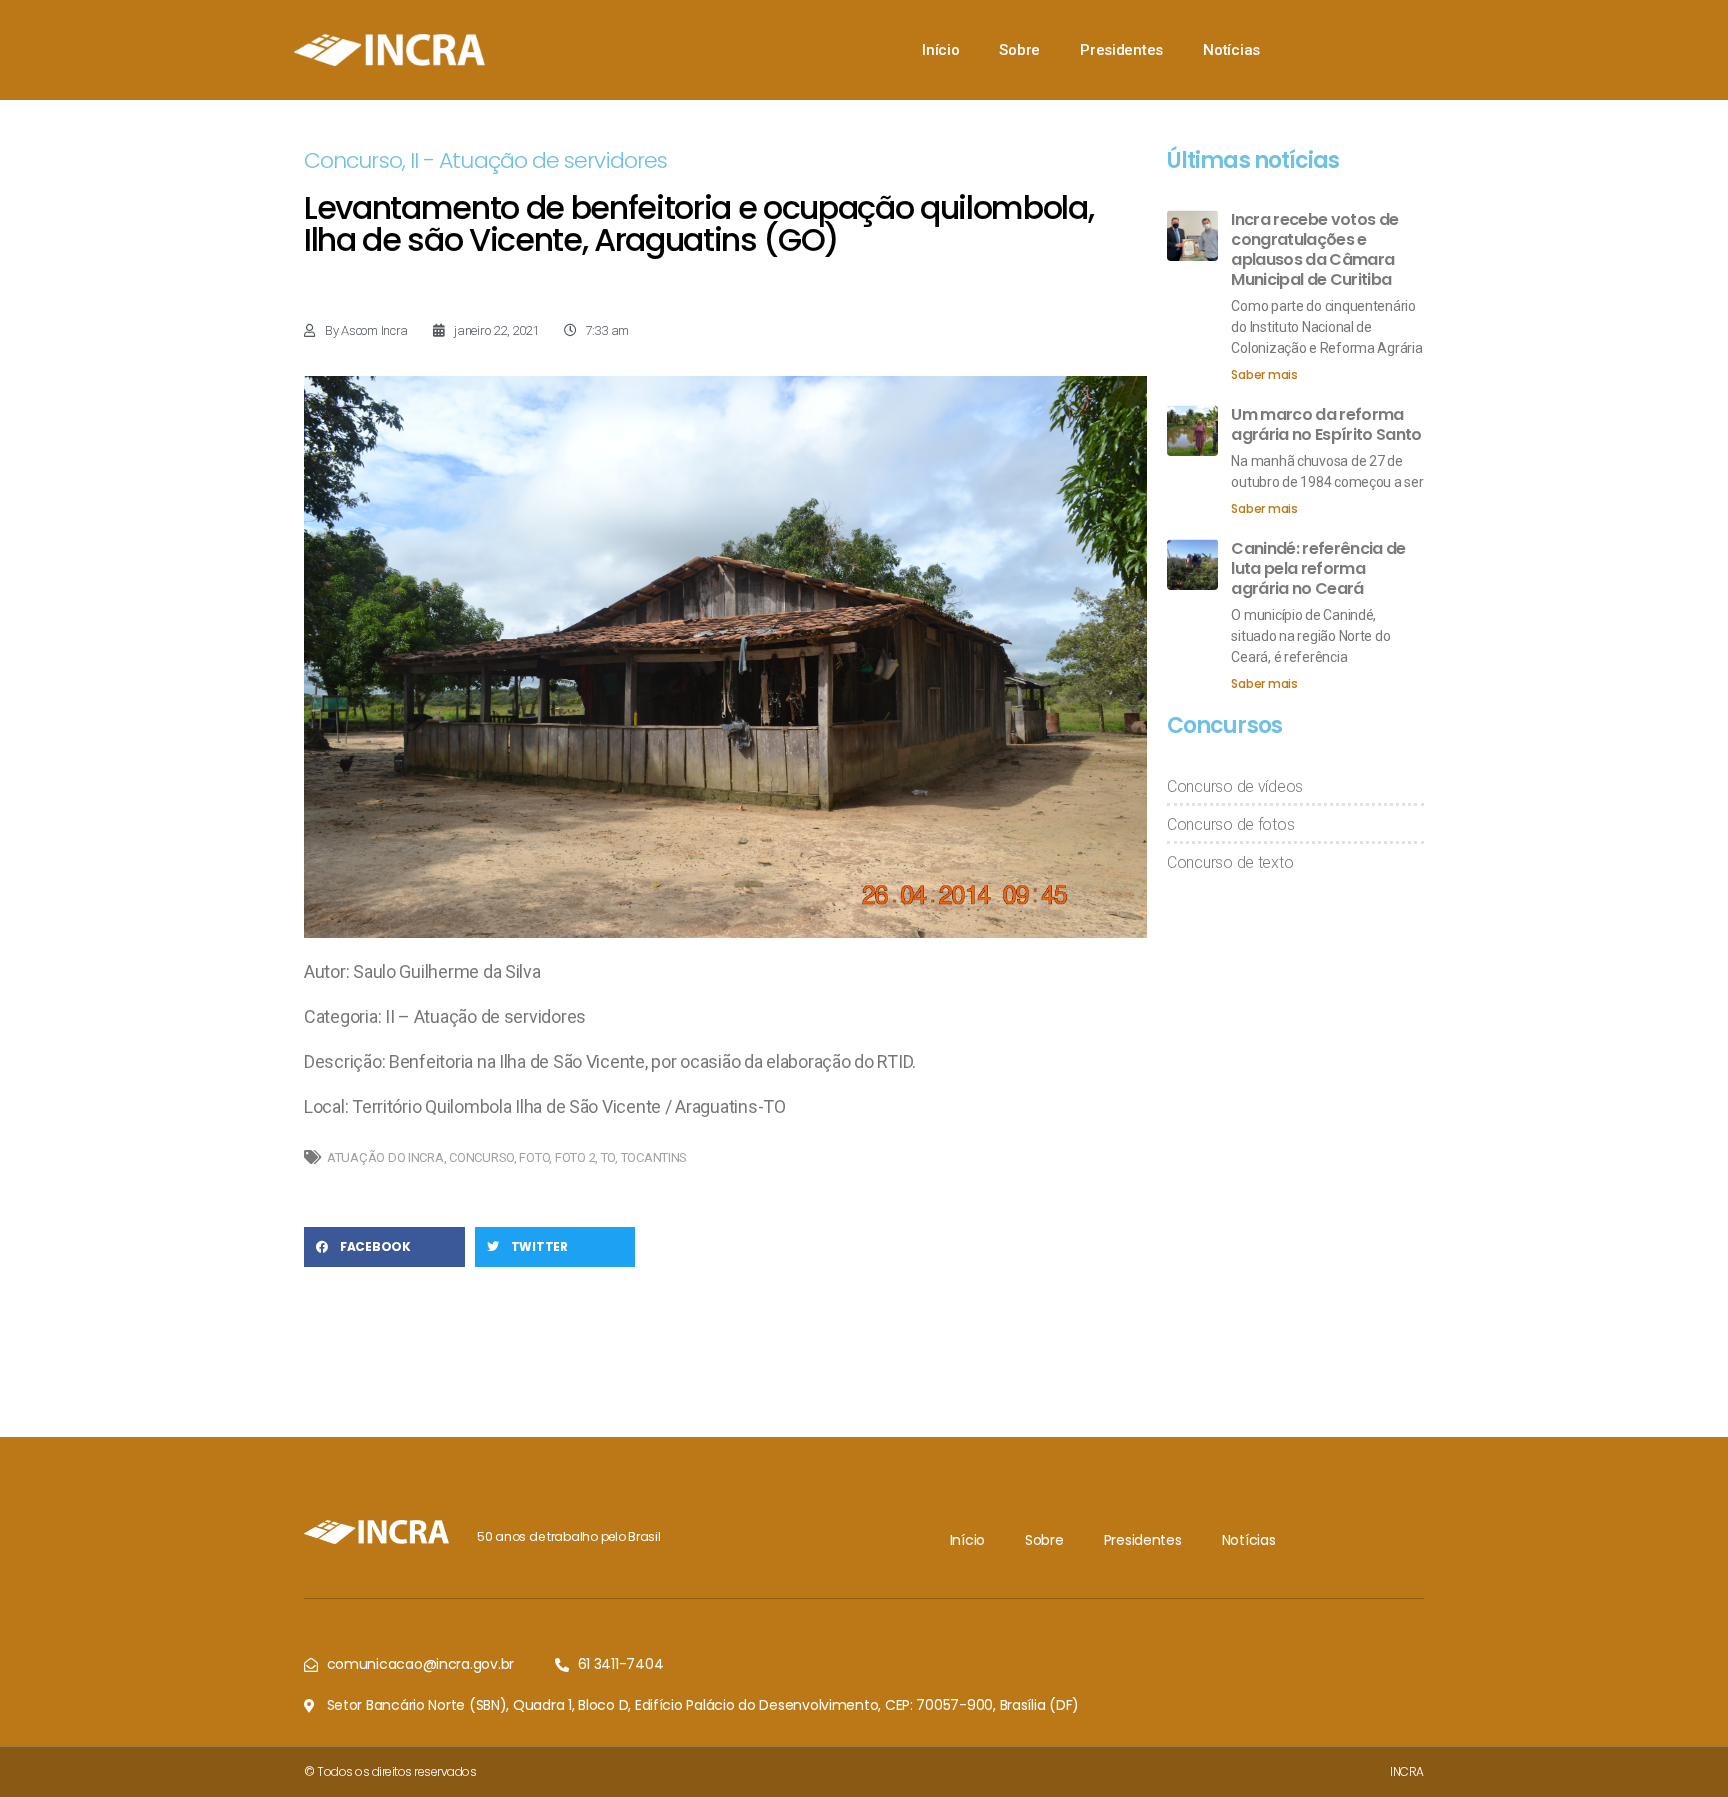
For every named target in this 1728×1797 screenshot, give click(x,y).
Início (940, 50)
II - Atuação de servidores (538, 160)
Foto (534, 1157)
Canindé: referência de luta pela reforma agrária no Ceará (1318, 568)
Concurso (353, 160)
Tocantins (654, 1157)
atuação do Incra (385, 1157)
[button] (384, 1247)
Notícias (1231, 50)
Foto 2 (575, 1157)
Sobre (1019, 50)
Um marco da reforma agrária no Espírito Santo (1326, 424)
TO (608, 1157)
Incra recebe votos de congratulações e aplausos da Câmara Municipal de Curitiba (1314, 249)
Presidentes (1121, 50)
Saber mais (1264, 374)
